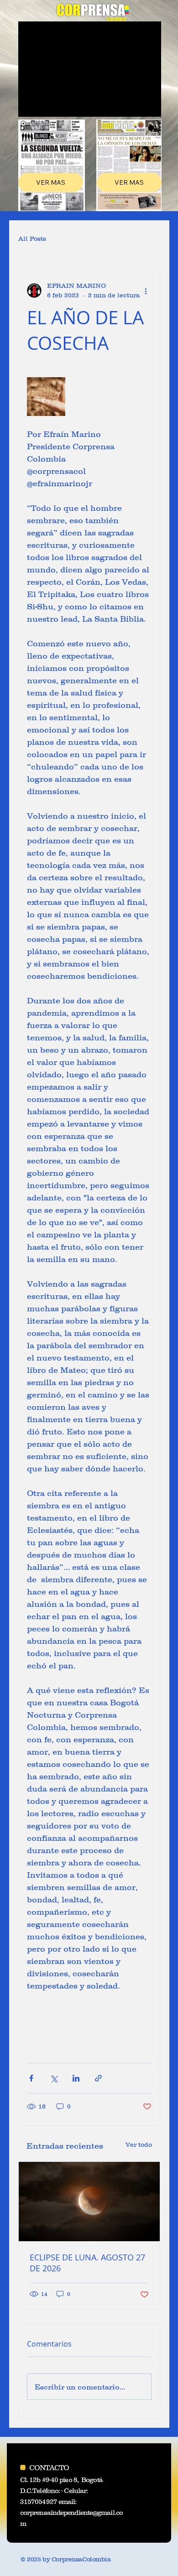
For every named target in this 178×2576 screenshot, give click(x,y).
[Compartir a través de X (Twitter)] (54, 2078)
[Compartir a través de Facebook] (31, 2078)
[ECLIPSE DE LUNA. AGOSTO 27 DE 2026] (89, 2202)
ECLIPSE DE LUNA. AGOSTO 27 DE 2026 (87, 2263)
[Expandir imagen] (46, 396)
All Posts (32, 239)
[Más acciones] (146, 291)
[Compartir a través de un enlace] (98, 2078)
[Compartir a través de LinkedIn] (76, 2078)
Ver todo (139, 2145)
